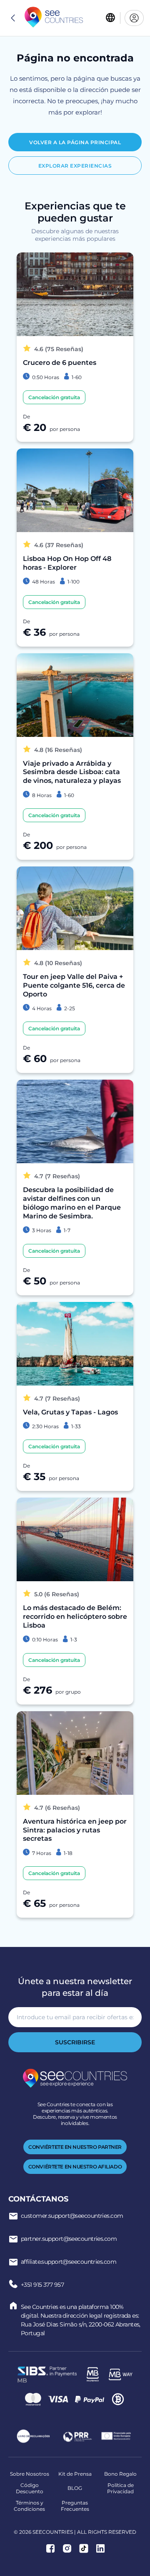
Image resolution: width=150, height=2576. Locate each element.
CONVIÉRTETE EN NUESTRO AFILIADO (75, 2167)
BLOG (75, 2488)
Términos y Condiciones (29, 2506)
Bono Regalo (120, 2474)
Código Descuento (30, 2488)
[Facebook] (50, 2549)
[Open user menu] (134, 18)
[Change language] (110, 18)
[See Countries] (54, 18)
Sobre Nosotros (30, 2474)
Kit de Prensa (75, 2474)
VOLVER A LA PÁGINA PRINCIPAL (75, 142)
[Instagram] (67, 2549)
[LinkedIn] (100, 2549)
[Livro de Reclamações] (33, 2437)
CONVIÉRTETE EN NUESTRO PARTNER (75, 2147)
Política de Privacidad (120, 2488)
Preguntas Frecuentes (75, 2506)
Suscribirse (75, 2042)
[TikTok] (84, 2549)
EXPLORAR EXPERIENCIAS (75, 166)
